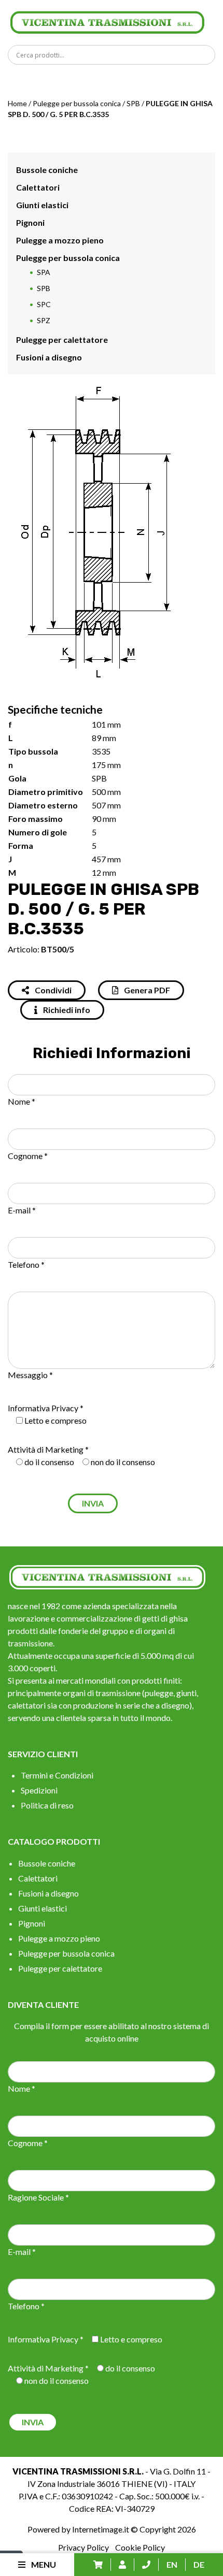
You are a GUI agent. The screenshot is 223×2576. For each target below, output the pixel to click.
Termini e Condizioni (57, 1775)
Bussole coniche (47, 170)
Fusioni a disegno (49, 357)
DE (199, 2564)
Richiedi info (66, 1010)
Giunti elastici (42, 205)
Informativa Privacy (43, 1408)
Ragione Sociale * (38, 2197)
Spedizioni (39, 1790)
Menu (43, 2564)
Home (17, 103)
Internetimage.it (101, 2529)
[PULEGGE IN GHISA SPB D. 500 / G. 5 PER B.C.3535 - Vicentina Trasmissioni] (107, 21)
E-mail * (22, 1210)
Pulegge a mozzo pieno (60, 240)
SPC (44, 304)
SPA (44, 272)
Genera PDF (146, 990)
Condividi (52, 990)
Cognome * (28, 1156)
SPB (133, 103)
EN (172, 2564)
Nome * (22, 1101)
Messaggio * (30, 1375)
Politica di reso (47, 1805)
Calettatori (38, 187)
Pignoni (30, 222)
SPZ (44, 320)
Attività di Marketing (46, 1449)
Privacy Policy (83, 2547)
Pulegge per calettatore (62, 339)
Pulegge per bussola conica (77, 103)
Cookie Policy (140, 2547)
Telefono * (26, 1264)
